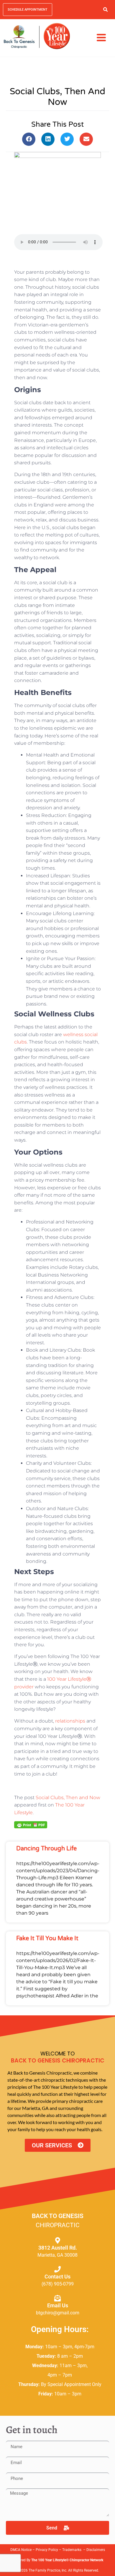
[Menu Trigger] (101, 37)
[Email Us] (57, 2298)
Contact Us (57, 2277)
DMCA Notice (21, 2550)
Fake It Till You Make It (47, 1938)
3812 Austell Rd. (58, 2248)
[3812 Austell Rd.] (57, 2240)
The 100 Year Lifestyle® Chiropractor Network (67, 2560)
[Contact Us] (57, 2269)
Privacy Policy (47, 2550)
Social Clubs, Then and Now (68, 1798)
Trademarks (72, 2550)
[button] (105, 10)
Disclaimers (96, 2550)
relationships (71, 1721)
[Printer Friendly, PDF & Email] (31, 1824)
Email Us (58, 2305)
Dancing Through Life (46, 1849)
